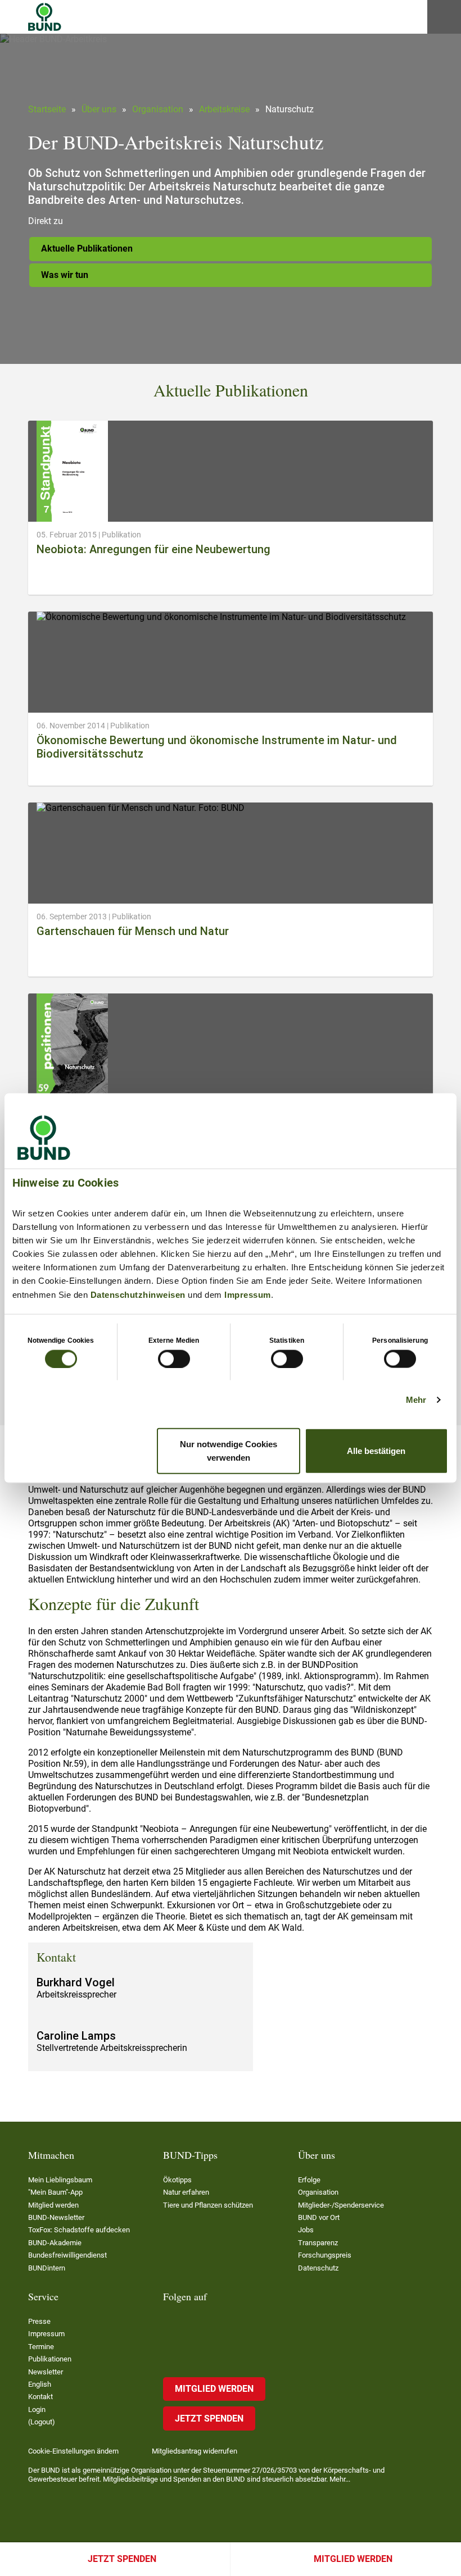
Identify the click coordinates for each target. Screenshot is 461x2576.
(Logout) (42, 2422)
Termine (41, 2347)
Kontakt (40, 2397)
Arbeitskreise (224, 109)
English (40, 2384)
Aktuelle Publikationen (87, 249)
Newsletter (46, 2372)
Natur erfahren (186, 2192)
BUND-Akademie (55, 2243)
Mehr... (340, 2479)
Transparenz (318, 2243)
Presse (39, 2321)
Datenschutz (318, 2268)
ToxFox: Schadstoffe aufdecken (79, 2230)
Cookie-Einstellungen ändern (73, 2451)
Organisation (158, 109)
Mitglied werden (353, 2559)
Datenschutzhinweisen (138, 1294)
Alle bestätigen (376, 1451)
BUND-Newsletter (56, 2217)
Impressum (248, 1294)
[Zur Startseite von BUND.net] (45, 17)
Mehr (416, 1399)
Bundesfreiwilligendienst (67, 2255)
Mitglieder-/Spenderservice (341, 2205)
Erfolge (309, 2180)
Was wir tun (65, 275)
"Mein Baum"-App (55, 2192)
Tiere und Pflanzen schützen (208, 2205)
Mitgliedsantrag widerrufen (195, 2451)
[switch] (174, 1358)
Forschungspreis (325, 2255)
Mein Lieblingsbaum (60, 2180)
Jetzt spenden (122, 2559)
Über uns (99, 109)
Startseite (47, 109)
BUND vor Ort (319, 2217)
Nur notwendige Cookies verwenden (229, 1451)
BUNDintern (47, 2268)
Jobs (306, 2230)
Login (37, 2409)
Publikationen (50, 2359)
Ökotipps (177, 2180)
